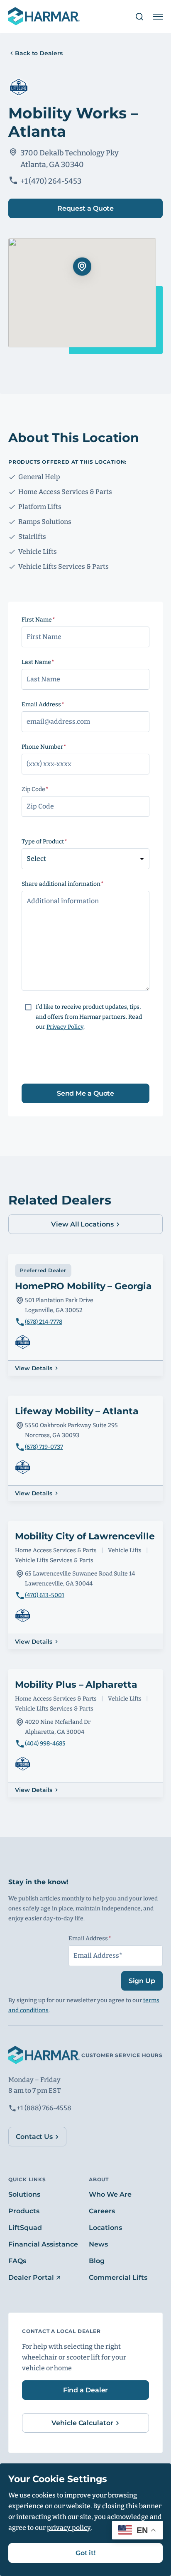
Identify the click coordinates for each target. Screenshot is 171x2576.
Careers (102, 2211)
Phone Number (60, 747)
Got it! (85, 2553)
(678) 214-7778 (44, 1322)
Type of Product (60, 842)
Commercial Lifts (118, 2277)
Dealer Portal (31, 2277)
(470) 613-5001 (45, 1595)
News (98, 2244)
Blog (97, 2261)
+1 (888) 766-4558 (44, 2108)
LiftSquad (25, 2228)
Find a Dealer (86, 2390)
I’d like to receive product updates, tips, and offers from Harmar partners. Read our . (89, 1017)
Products (24, 2211)
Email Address (59, 704)
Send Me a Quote (86, 1093)
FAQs (17, 2261)
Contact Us (34, 2137)
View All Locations (82, 1224)
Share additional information (78, 884)
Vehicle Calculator (82, 2423)
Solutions (24, 2194)
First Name (54, 620)
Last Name (54, 662)
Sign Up (142, 1981)
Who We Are (110, 2194)
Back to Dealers (39, 53)
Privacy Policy (65, 1027)
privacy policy (69, 2528)
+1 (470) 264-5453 (51, 181)
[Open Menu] (158, 17)
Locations (105, 2228)
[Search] (136, 17)
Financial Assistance (43, 2244)
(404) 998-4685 (45, 1744)
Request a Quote (86, 208)
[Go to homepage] (44, 17)
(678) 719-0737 (44, 1447)
